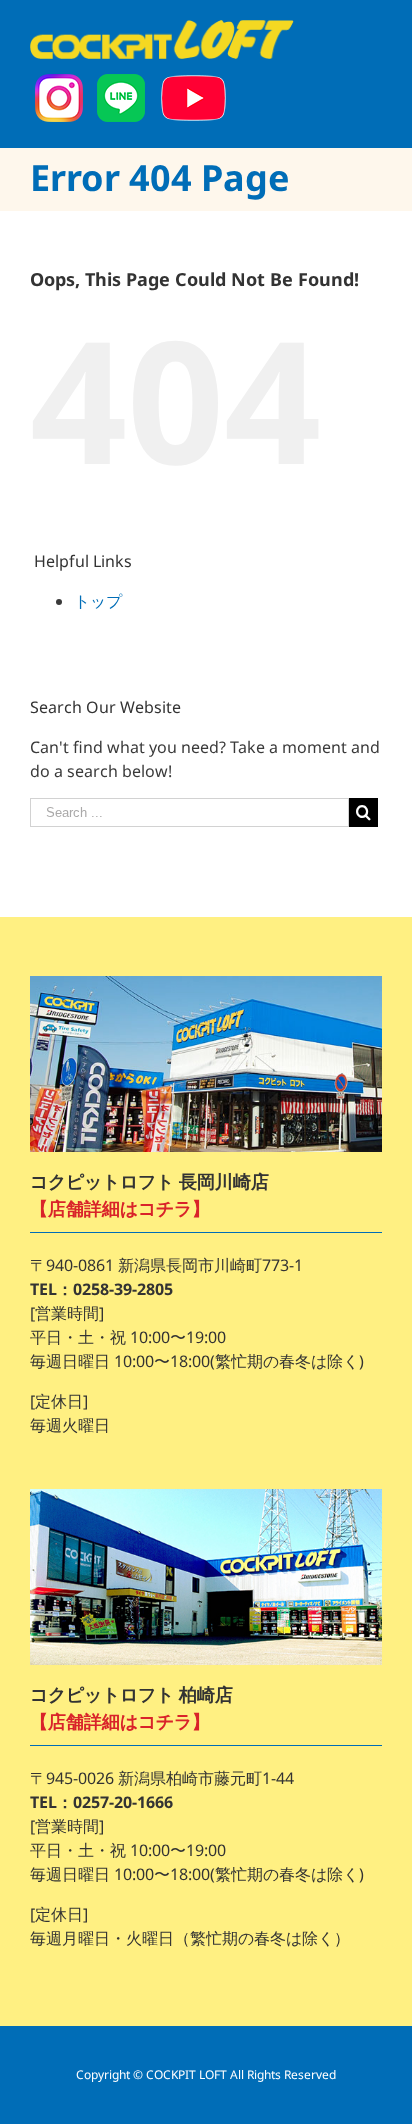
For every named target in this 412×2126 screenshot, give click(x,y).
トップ (98, 601)
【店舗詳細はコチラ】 (120, 1208)
